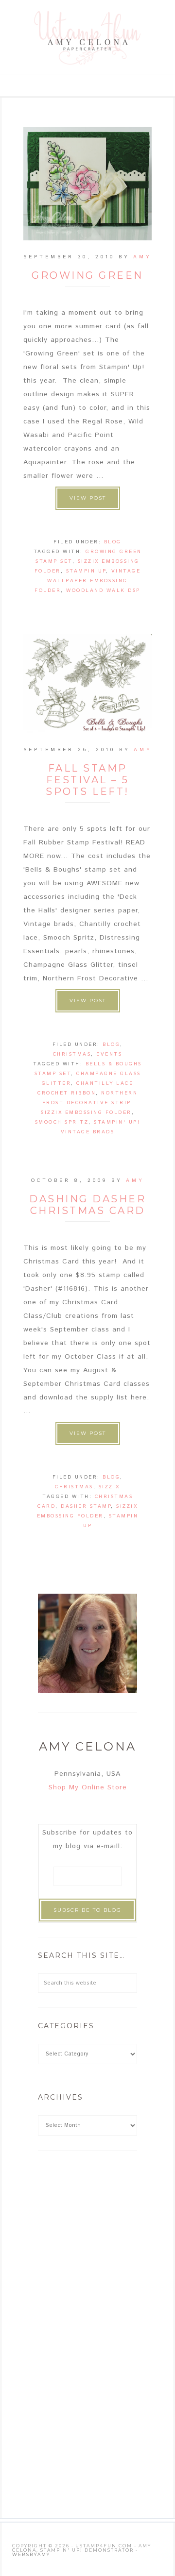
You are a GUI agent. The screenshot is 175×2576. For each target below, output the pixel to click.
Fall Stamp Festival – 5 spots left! (87, 780)
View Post (88, 498)
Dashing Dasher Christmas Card (87, 1205)
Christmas (72, 1054)
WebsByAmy (31, 2554)
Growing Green (87, 275)
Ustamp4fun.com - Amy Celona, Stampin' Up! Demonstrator (88, 38)
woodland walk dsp (103, 590)
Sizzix (109, 1487)
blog (113, 542)
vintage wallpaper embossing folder (87, 581)
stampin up (86, 571)
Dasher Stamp (86, 1506)
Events (109, 1054)
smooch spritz (62, 1122)
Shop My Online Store (88, 1787)
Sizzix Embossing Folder (86, 1112)
